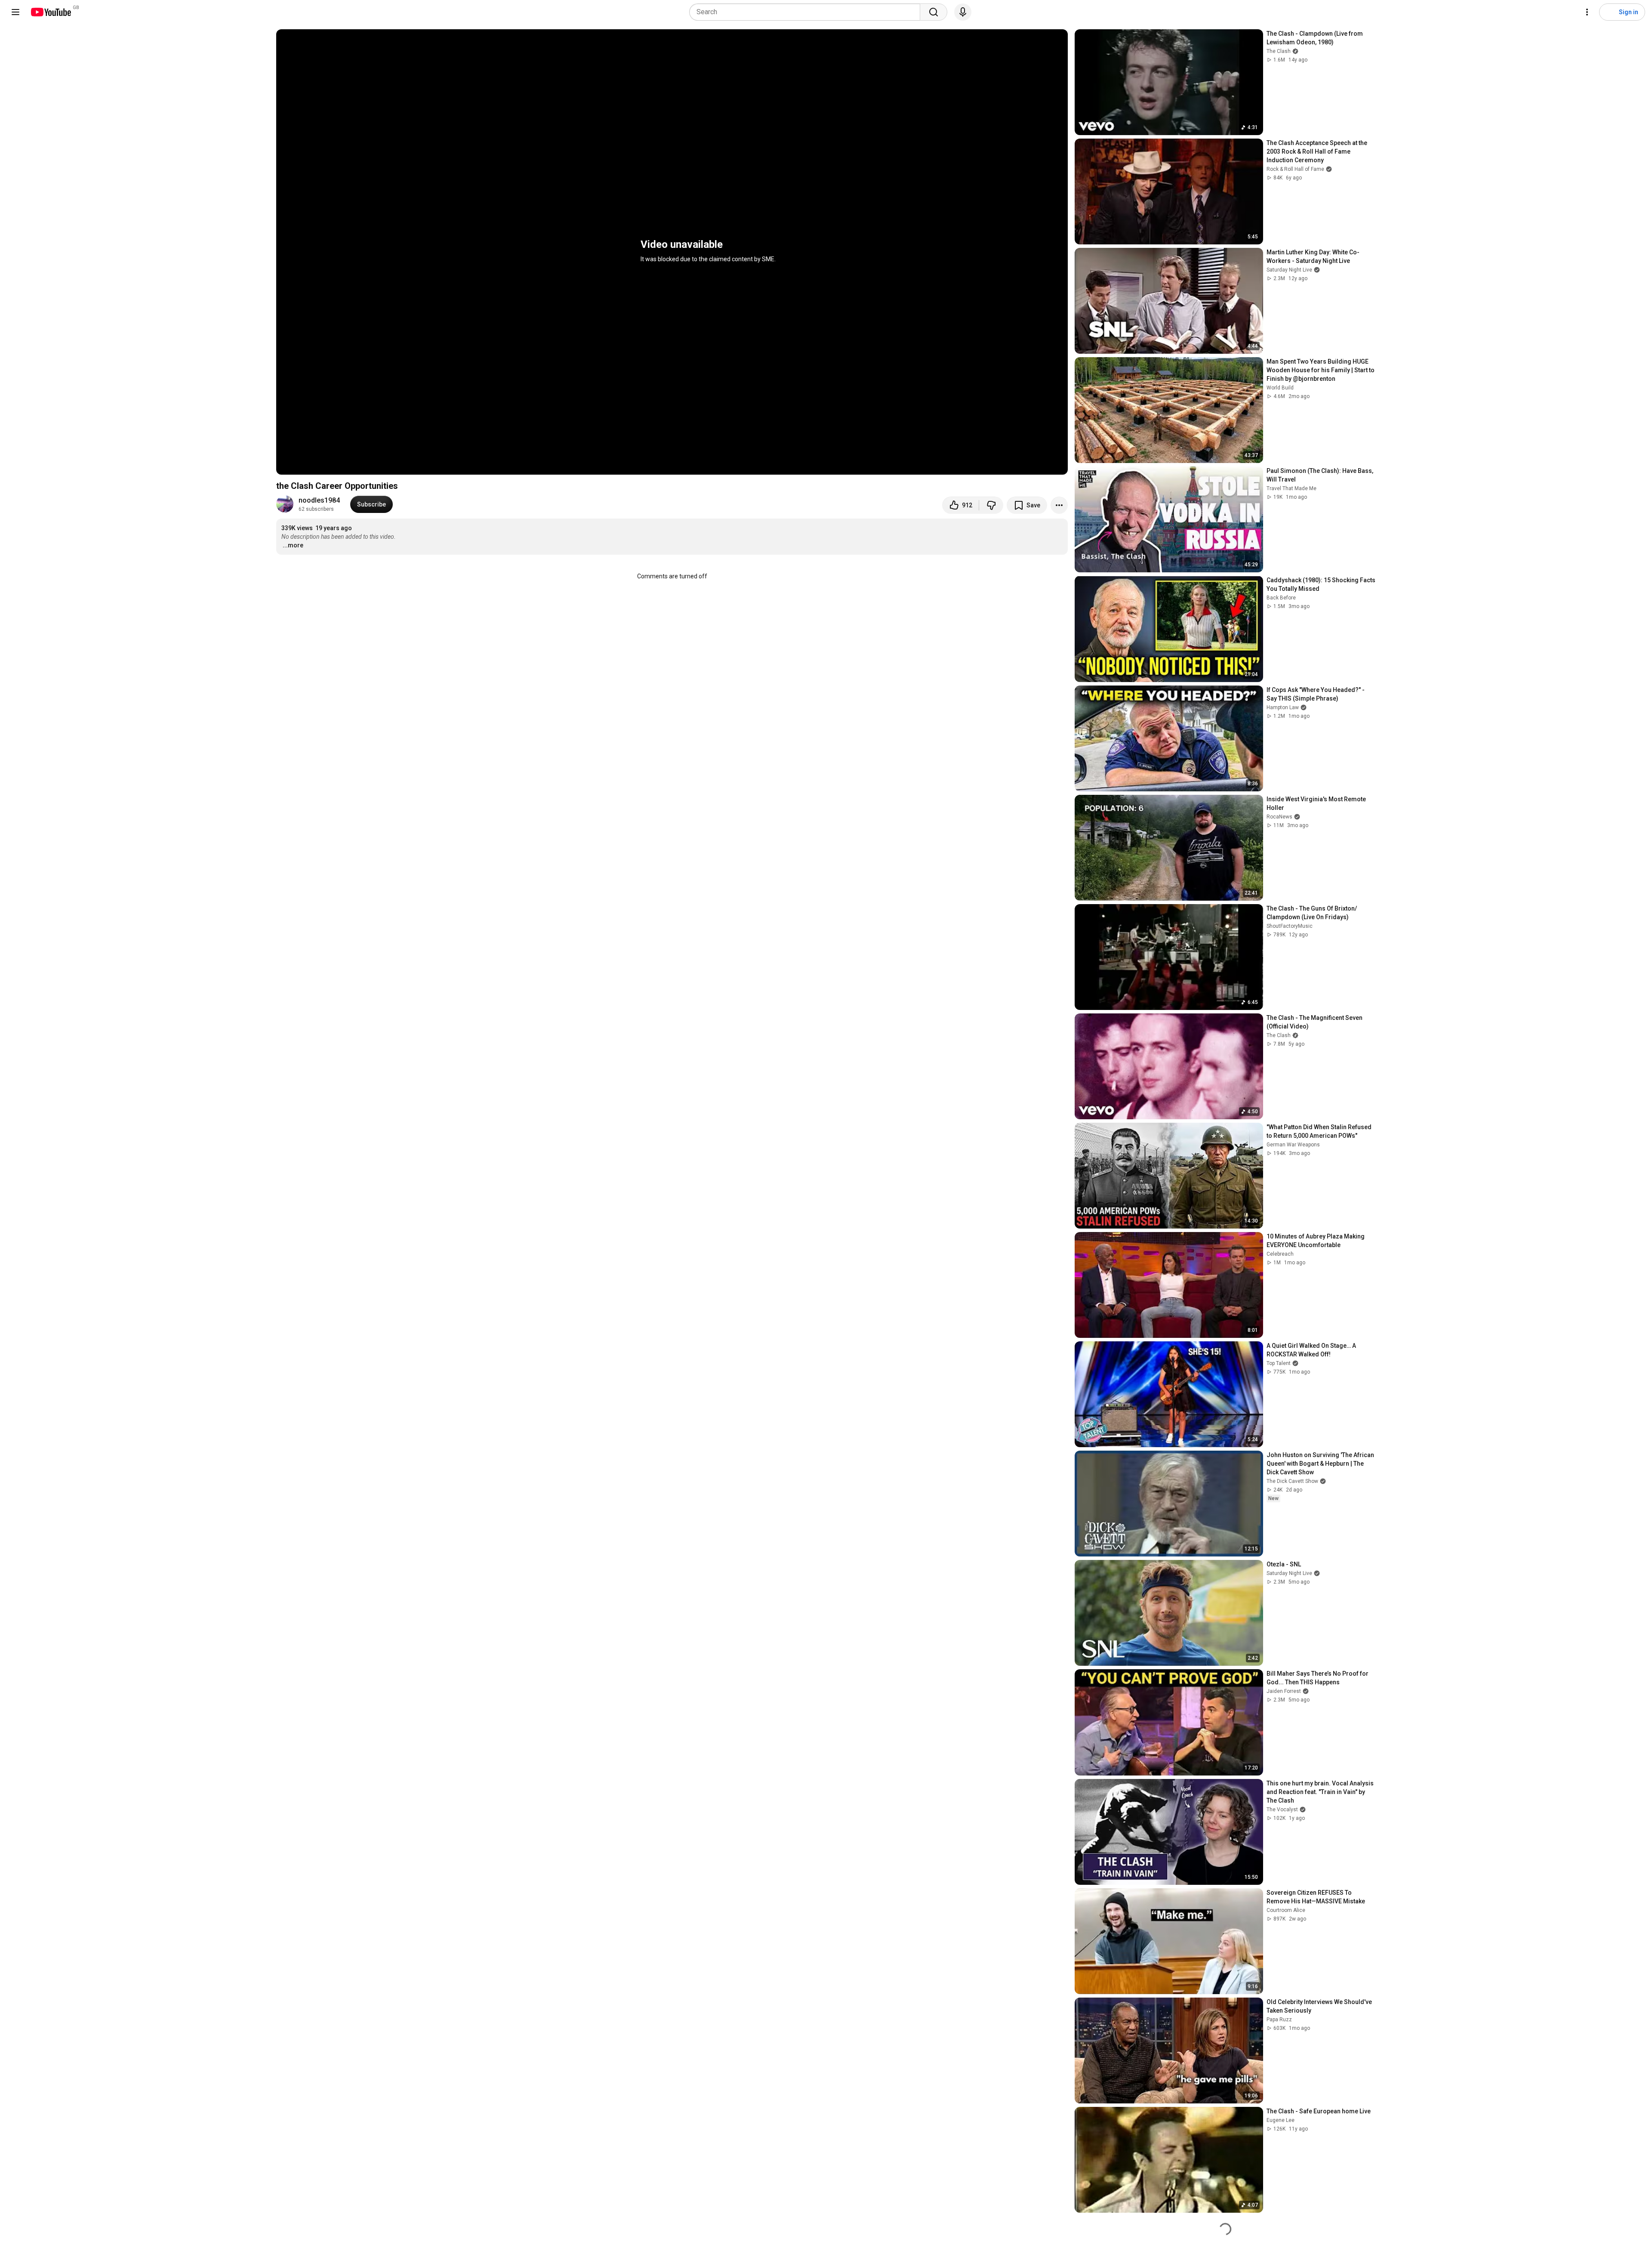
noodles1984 (319, 500)
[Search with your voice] (963, 12)
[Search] (934, 12)
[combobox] (807, 12)
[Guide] (15, 12)
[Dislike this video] (991, 505)
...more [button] (293, 545)
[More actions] (1059, 505)
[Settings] (1587, 12)
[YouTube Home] (51, 12)
